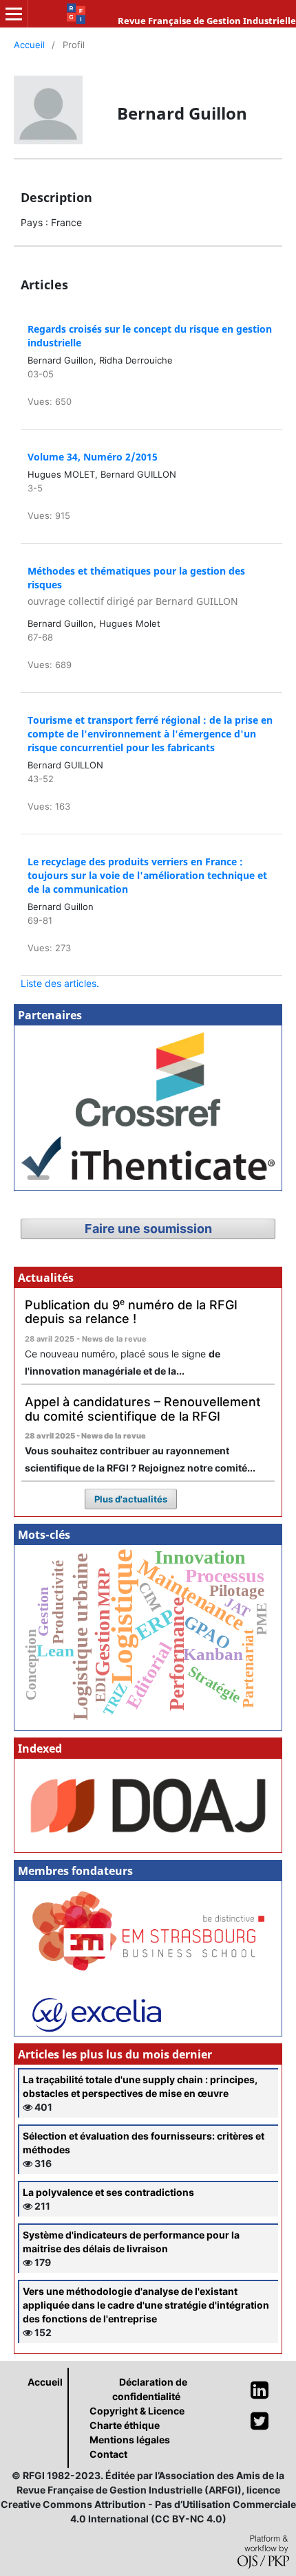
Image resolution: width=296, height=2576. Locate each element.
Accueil (29, 45)
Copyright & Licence (137, 2411)
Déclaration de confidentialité (150, 2389)
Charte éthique (125, 2425)
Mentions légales (130, 2440)
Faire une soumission (148, 1229)
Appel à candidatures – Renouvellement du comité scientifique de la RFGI (143, 1409)
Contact (108, 2454)
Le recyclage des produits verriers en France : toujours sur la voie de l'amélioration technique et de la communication (147, 875)
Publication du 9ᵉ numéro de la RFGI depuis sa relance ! (131, 1312)
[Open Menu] (14, 14)
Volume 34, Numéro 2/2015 (93, 457)
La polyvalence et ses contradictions (108, 2192)
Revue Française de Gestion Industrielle (207, 21)
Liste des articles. (60, 983)
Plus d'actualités (131, 1499)
